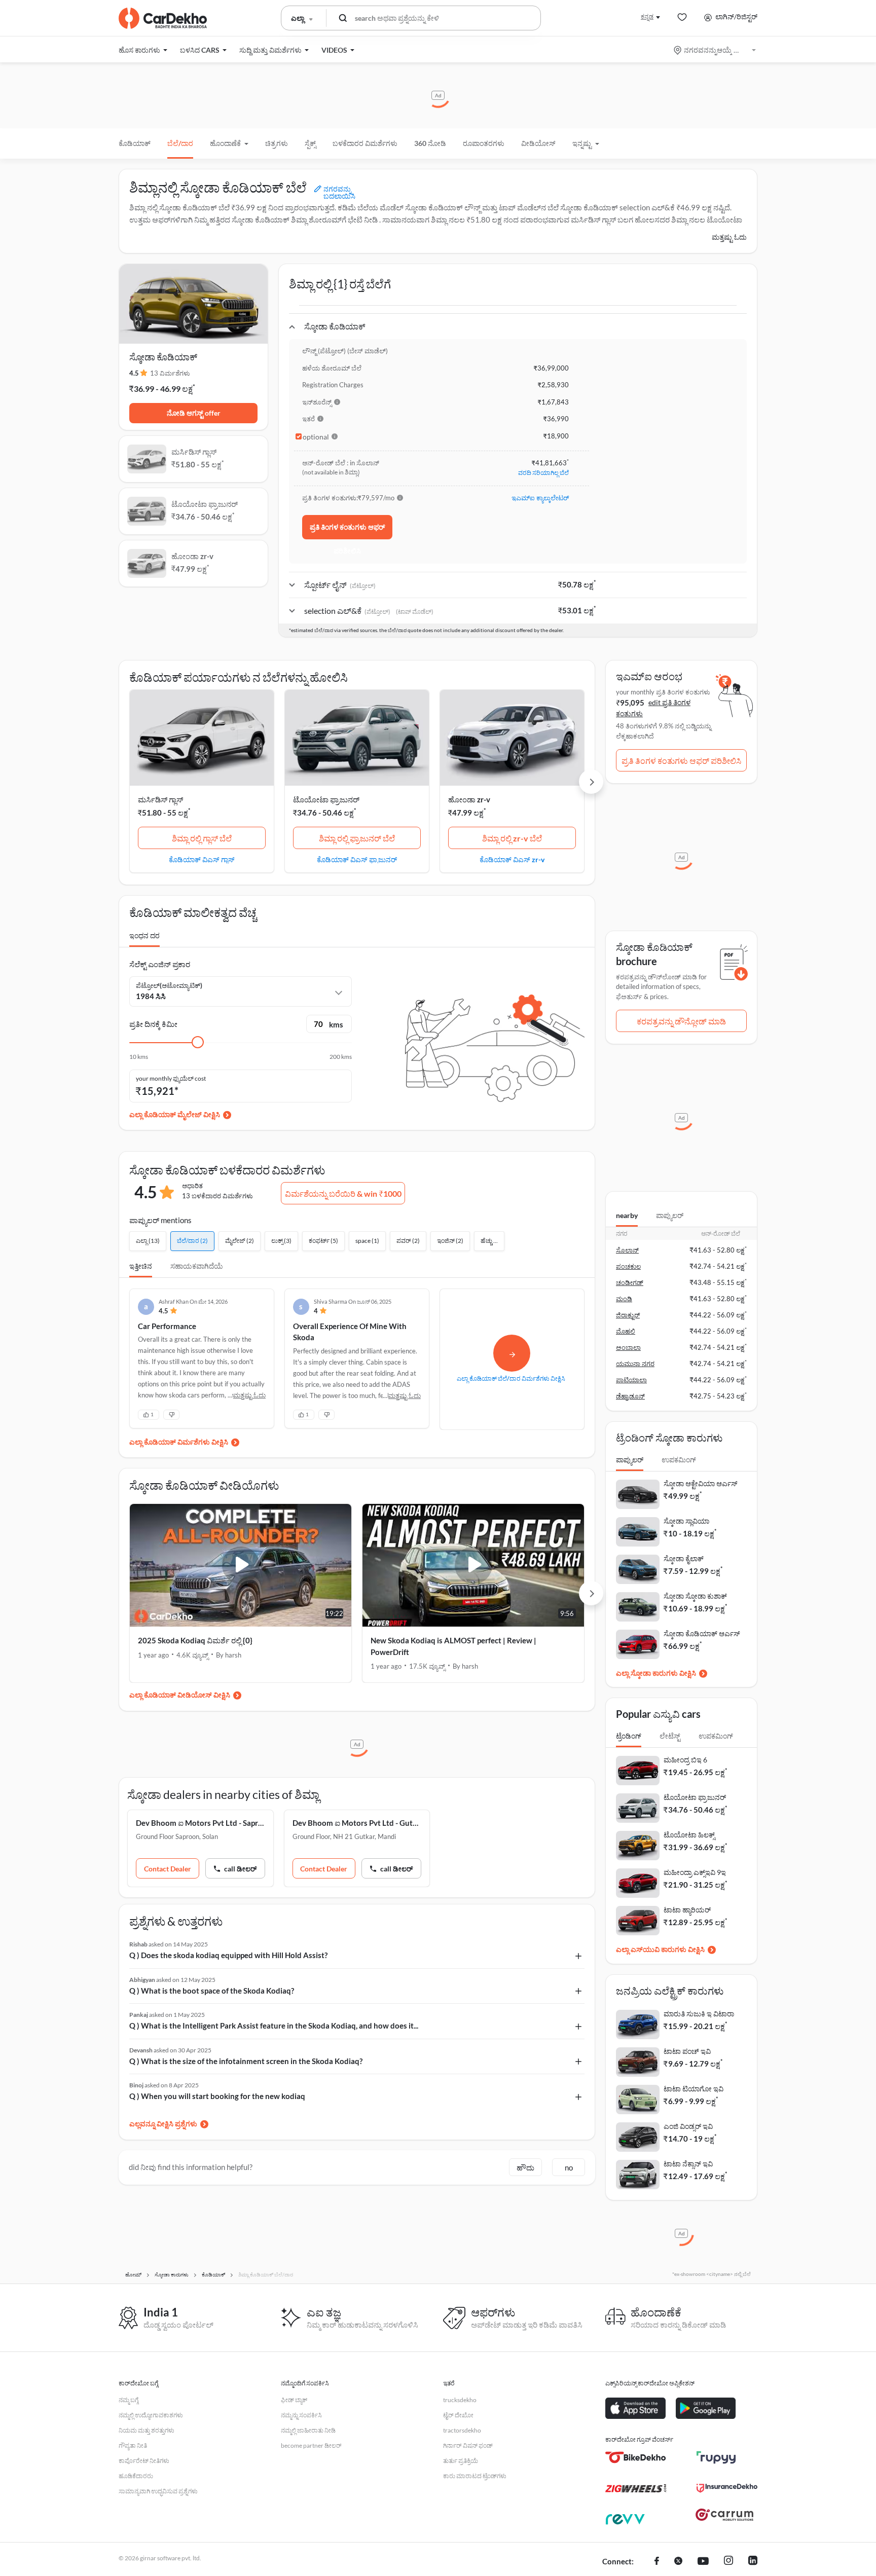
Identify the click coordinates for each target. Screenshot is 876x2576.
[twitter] (678, 2562)
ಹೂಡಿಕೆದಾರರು (136, 2476)
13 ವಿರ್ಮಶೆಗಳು (170, 373)
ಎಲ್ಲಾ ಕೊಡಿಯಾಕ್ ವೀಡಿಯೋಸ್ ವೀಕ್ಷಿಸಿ (180, 1695)
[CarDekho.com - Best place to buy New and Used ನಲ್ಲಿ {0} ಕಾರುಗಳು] (163, 18)
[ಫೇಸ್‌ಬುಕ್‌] (657, 2562)
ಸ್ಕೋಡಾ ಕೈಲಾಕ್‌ (684, 1558)
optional (316, 437)
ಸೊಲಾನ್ (627, 1250)
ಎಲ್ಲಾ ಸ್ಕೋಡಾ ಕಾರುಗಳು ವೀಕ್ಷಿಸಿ (656, 1673)
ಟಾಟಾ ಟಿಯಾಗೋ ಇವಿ (693, 2089)
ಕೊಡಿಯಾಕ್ (135, 143)
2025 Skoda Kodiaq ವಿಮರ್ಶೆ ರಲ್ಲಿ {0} (195, 1640)
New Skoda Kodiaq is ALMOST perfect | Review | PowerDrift (453, 1646)
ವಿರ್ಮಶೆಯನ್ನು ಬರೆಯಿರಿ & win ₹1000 (343, 1193)
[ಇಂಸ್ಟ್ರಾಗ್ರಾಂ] (728, 2562)
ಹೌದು (525, 2167)
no (569, 2167)
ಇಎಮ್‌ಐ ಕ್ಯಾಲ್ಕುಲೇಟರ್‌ (540, 498)
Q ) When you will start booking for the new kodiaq (217, 2096)
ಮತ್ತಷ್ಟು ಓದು (729, 237)
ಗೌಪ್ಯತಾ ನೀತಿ (133, 2445)
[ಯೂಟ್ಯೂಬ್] (703, 2562)
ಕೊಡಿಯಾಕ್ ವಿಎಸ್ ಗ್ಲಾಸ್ (202, 859)
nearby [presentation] (627, 1215)
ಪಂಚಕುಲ (628, 1266)
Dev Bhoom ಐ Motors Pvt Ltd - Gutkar (357, 1823)
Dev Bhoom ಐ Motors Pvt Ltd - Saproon (200, 1823)
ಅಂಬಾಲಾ (628, 1347)
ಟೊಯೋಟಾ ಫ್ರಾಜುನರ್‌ (326, 799)
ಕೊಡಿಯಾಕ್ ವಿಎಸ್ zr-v (512, 859)
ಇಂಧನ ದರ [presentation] (144, 935)
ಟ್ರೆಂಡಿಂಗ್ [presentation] (629, 1736)
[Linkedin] (753, 2562)
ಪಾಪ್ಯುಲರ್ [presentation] (670, 1215)
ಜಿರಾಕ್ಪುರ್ (628, 1315)
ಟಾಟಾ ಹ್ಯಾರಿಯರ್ (687, 1910)
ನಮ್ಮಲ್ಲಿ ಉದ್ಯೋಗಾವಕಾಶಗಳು (151, 2415)
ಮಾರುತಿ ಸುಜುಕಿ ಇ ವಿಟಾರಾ (699, 2014)
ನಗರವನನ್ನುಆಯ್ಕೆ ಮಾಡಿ (716, 50)
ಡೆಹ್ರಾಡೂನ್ (630, 1396)
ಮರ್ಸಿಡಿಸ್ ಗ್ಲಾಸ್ (160, 799)
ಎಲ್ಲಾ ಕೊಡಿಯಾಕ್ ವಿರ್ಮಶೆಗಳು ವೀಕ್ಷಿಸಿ (179, 1442)
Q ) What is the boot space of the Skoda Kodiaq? (212, 1991)
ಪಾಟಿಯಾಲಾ (631, 1380)
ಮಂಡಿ (624, 1299)
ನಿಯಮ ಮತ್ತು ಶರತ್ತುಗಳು (147, 2430)
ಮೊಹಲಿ (626, 1331)
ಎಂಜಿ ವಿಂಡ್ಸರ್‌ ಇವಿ (688, 2126)
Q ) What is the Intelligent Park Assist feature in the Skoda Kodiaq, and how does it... (274, 2026)
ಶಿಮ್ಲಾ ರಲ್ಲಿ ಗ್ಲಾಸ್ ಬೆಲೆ (202, 838)
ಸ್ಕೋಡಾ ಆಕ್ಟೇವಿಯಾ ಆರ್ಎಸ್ (701, 1483)
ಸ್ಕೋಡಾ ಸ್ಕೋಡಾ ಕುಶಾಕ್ (695, 1596)
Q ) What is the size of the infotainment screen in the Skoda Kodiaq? (246, 2061)
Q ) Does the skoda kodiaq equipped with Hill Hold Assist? (228, 1955)
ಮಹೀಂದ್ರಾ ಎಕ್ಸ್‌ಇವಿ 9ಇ (695, 1872)
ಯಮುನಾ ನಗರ (635, 1364)
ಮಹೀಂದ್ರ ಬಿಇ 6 (685, 1760)
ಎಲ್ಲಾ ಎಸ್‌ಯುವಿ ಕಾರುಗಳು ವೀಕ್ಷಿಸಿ (660, 1949)
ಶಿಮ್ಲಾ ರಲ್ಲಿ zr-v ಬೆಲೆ (512, 838)
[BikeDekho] (636, 2457)
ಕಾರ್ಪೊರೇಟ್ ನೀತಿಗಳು (144, 2461)
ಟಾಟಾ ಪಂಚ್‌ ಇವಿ (687, 2051)
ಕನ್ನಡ (647, 16)
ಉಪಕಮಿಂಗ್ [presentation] (679, 1460)
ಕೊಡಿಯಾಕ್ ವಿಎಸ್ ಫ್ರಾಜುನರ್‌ (357, 859)
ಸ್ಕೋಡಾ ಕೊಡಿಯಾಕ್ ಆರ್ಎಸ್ (702, 1633)
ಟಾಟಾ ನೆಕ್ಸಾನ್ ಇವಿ (688, 2164)
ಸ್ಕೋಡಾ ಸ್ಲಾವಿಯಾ (686, 1521)
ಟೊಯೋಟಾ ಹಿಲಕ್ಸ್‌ (689, 1835)
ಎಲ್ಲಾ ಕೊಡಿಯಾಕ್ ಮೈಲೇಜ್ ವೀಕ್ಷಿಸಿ (175, 1114)
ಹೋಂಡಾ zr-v (469, 799)
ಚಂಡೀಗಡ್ (630, 1282)
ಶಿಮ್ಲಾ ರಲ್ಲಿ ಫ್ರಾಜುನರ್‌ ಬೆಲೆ (357, 838)
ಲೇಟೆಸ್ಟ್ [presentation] (670, 1736)
